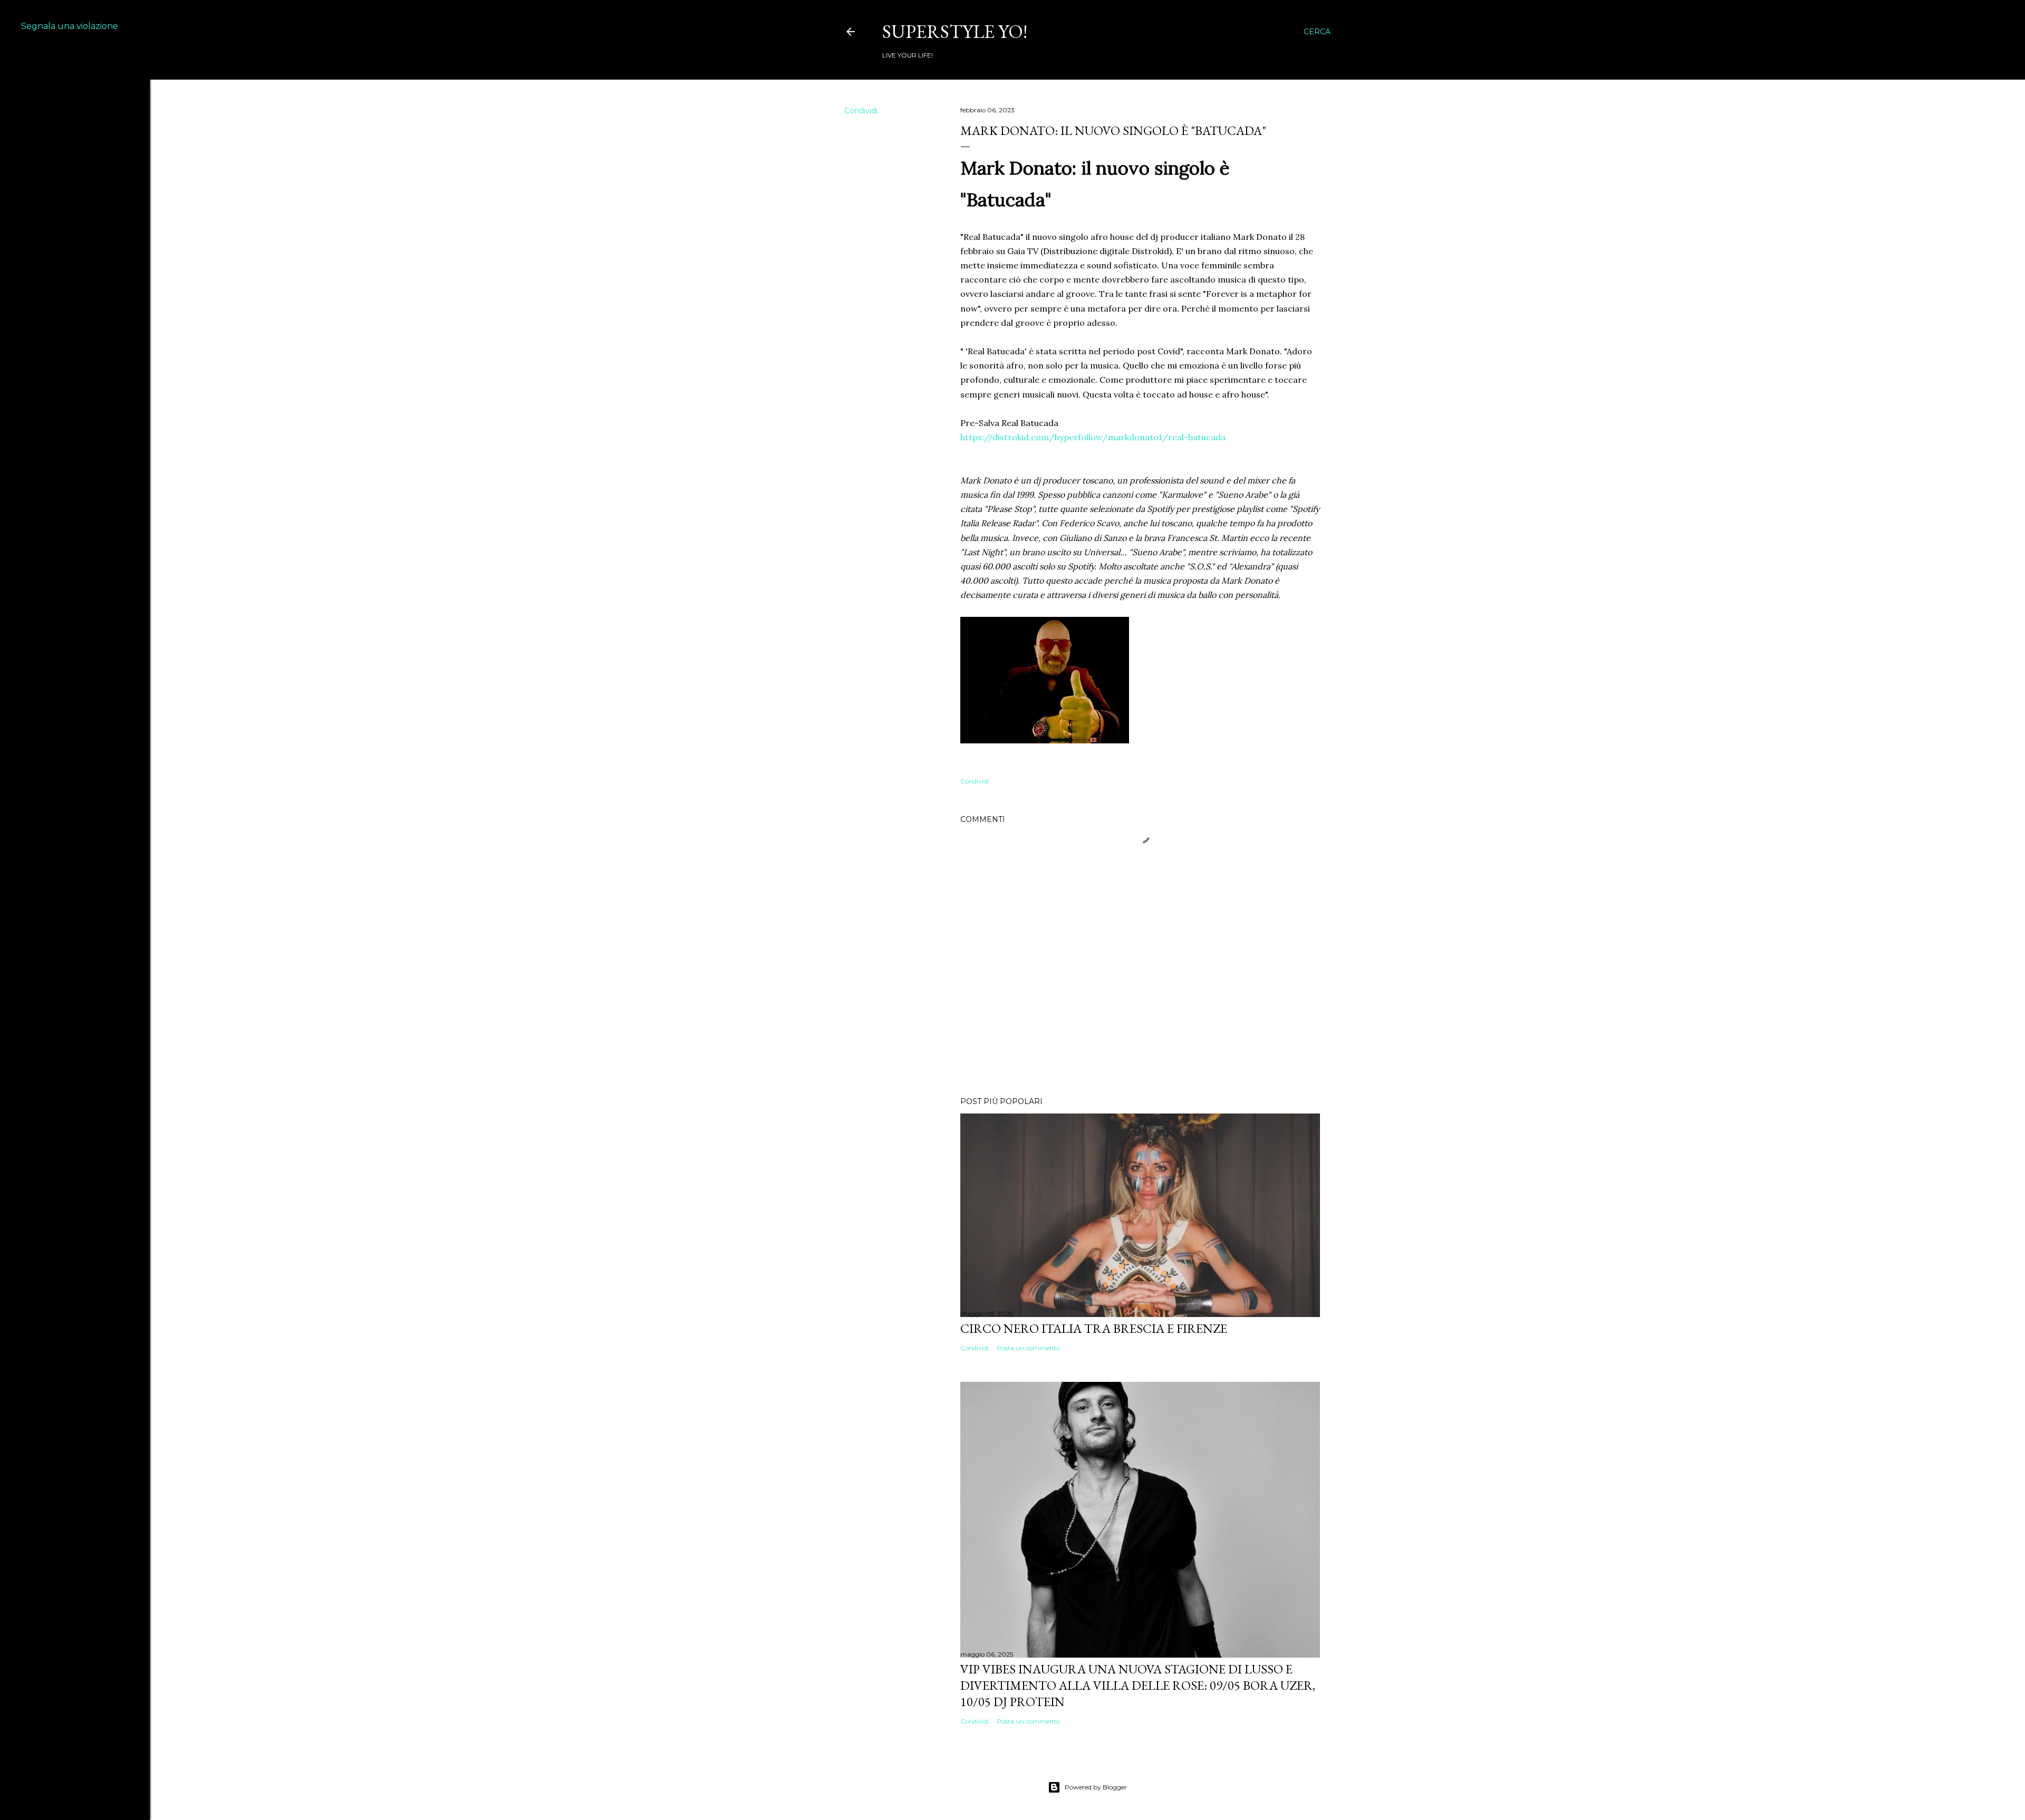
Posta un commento (1028, 1348)
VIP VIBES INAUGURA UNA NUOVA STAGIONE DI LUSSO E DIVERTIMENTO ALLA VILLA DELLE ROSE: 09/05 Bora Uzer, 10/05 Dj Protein (1138, 1685)
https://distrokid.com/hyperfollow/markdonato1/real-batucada (1093, 437)
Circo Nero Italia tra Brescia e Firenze (1094, 1328)
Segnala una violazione (70, 26)
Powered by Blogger (1096, 1787)
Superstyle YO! (955, 31)
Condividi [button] (861, 111)
